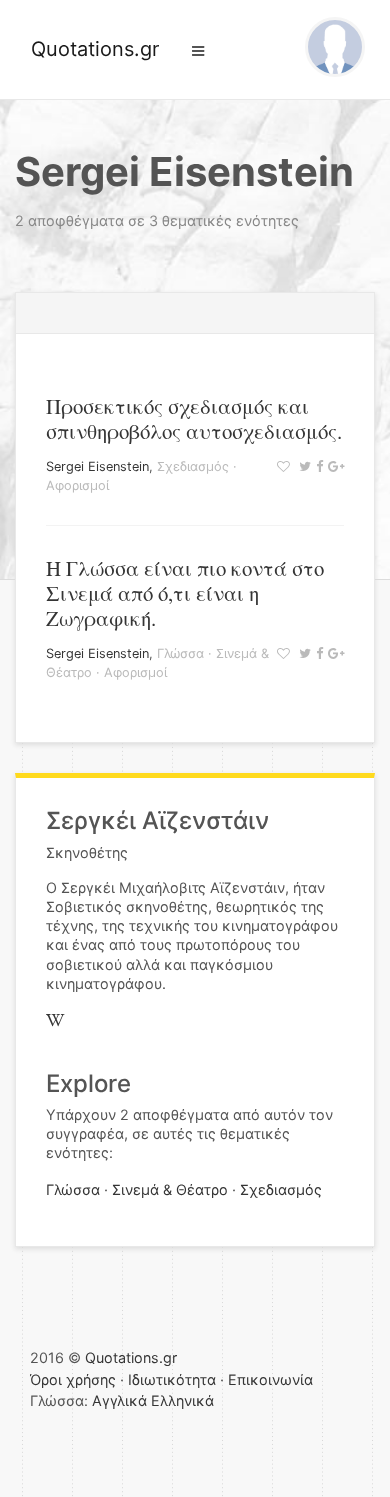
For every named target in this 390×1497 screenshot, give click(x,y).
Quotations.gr (95, 49)
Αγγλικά (119, 1400)
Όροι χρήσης (73, 1379)
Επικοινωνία (270, 1379)
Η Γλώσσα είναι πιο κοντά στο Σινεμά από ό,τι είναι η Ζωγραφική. (185, 593)
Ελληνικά (182, 1400)
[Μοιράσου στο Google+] (333, 466)
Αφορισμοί (77, 485)
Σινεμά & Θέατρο (170, 1189)
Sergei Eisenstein (97, 466)
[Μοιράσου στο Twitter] (302, 466)
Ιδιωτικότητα (172, 1379)
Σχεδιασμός (193, 466)
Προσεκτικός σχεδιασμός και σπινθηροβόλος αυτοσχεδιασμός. (194, 418)
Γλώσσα (180, 653)
